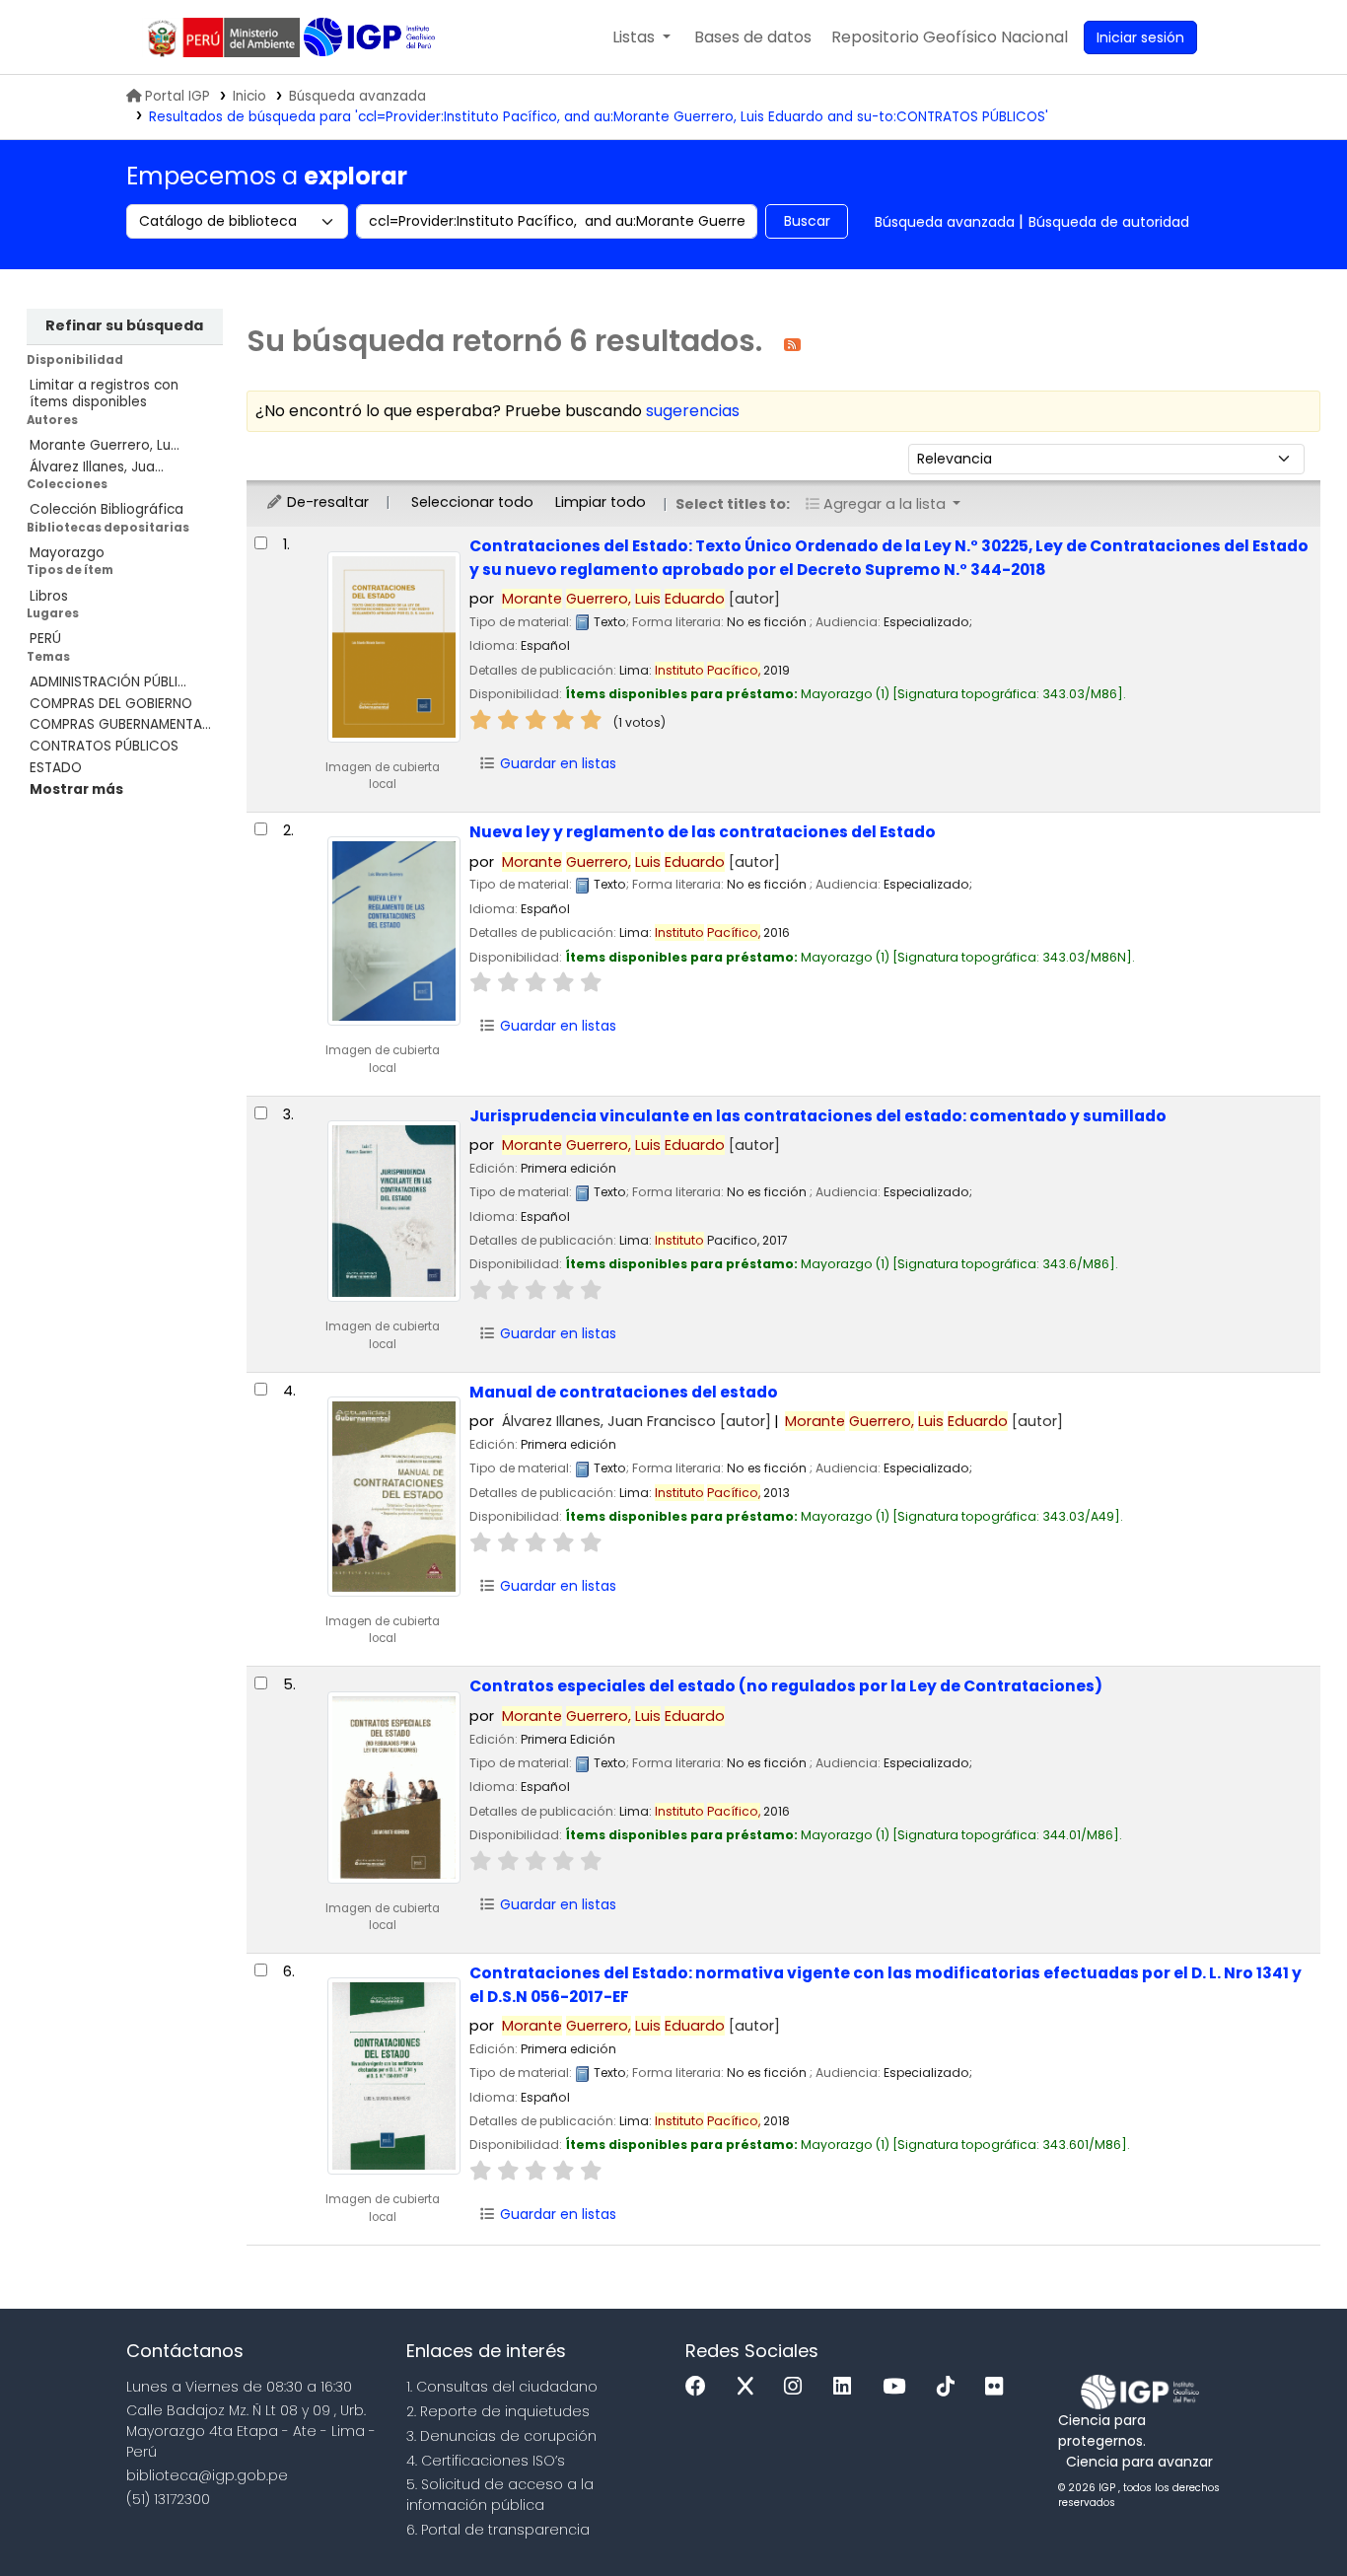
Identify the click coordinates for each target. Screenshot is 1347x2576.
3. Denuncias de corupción (501, 2436)
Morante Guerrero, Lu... (105, 445)
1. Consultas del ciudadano (502, 2387)
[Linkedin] (847, 2387)
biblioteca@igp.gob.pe (207, 2475)
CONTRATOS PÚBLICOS (104, 746)
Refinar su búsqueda (124, 325)
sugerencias (693, 411)
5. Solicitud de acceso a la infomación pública (500, 2495)
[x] (750, 2387)
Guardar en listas (556, 763)
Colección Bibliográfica (106, 509)
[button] (641, 37)
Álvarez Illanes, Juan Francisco (637, 1421)
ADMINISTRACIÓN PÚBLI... (108, 682)
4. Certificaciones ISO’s (486, 2461)
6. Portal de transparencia (498, 2530)
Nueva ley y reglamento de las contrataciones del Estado (703, 832)
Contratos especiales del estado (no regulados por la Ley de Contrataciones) (786, 1686)
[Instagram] (798, 2387)
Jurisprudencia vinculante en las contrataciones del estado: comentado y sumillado (818, 1116)
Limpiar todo (601, 502)
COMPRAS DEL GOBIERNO (111, 704)
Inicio (249, 96)
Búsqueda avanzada (357, 96)
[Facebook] (701, 2387)
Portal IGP (177, 96)
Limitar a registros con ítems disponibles (104, 394)
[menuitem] (950, 37)
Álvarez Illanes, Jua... (97, 467)
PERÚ (45, 639)
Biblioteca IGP (371, 37)
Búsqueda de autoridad (1109, 222)
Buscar (807, 221)
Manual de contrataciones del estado (624, 1392)
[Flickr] (999, 2387)
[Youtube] (899, 2387)
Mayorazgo (67, 553)
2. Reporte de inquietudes (498, 2411)
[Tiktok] (951, 2387)
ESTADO (56, 768)
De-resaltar (326, 502)
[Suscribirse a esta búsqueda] (792, 344)
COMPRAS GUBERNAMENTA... (120, 724)
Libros (49, 596)
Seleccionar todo (472, 502)
